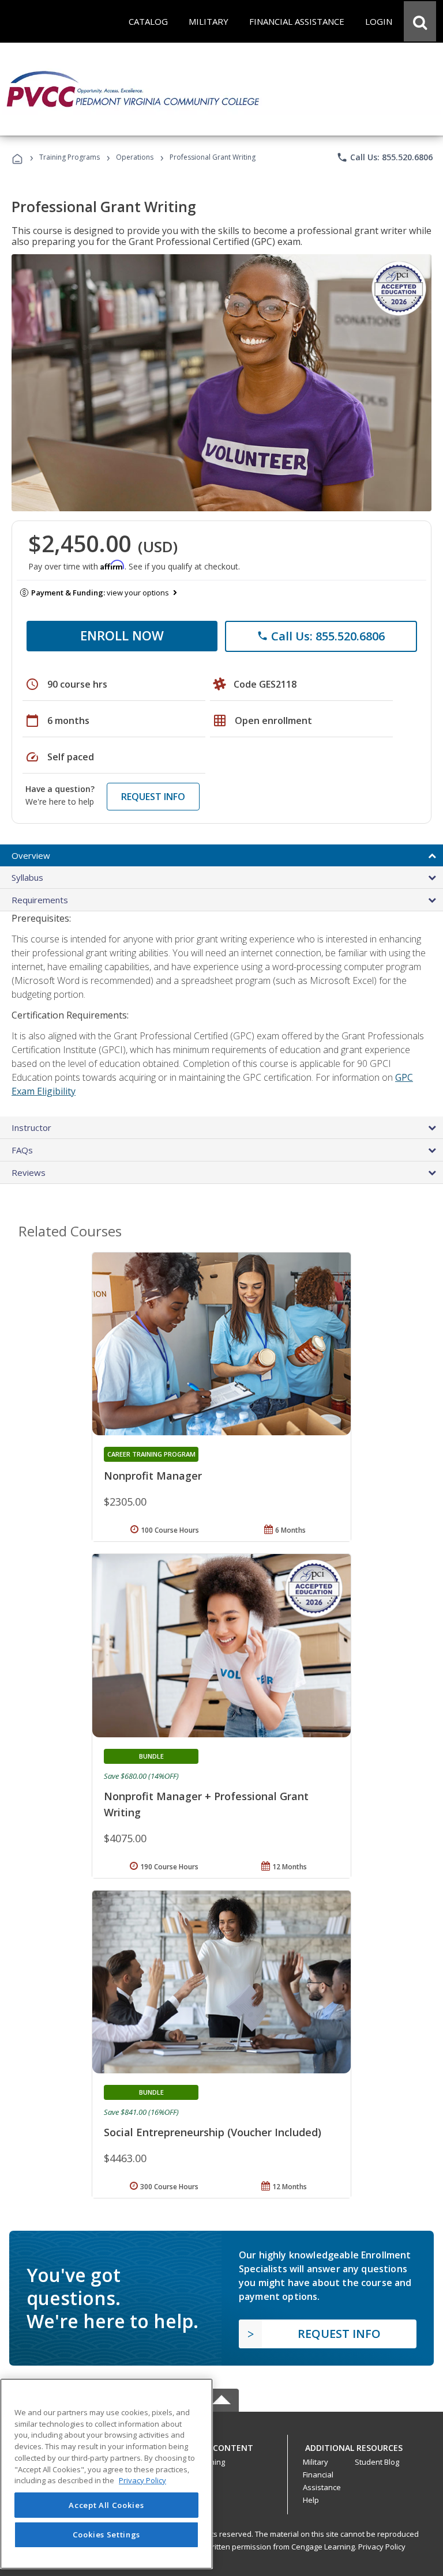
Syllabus (27, 877)
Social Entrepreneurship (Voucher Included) (213, 2132)
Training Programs (70, 157)
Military (316, 2462)
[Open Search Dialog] (420, 21)
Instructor (31, 1127)
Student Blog (377, 2462)
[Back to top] (221, 2445)
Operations (135, 157)
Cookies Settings (107, 2534)
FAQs (22, 1150)
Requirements (40, 900)
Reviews (29, 1172)
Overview (31, 855)
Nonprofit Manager (153, 1476)
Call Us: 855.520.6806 (384, 157)
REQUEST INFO (153, 797)
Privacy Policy (382, 2547)
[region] (106, 2474)
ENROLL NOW (122, 635)
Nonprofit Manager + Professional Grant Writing (206, 1804)
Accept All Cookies (106, 2505)
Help (311, 2500)
